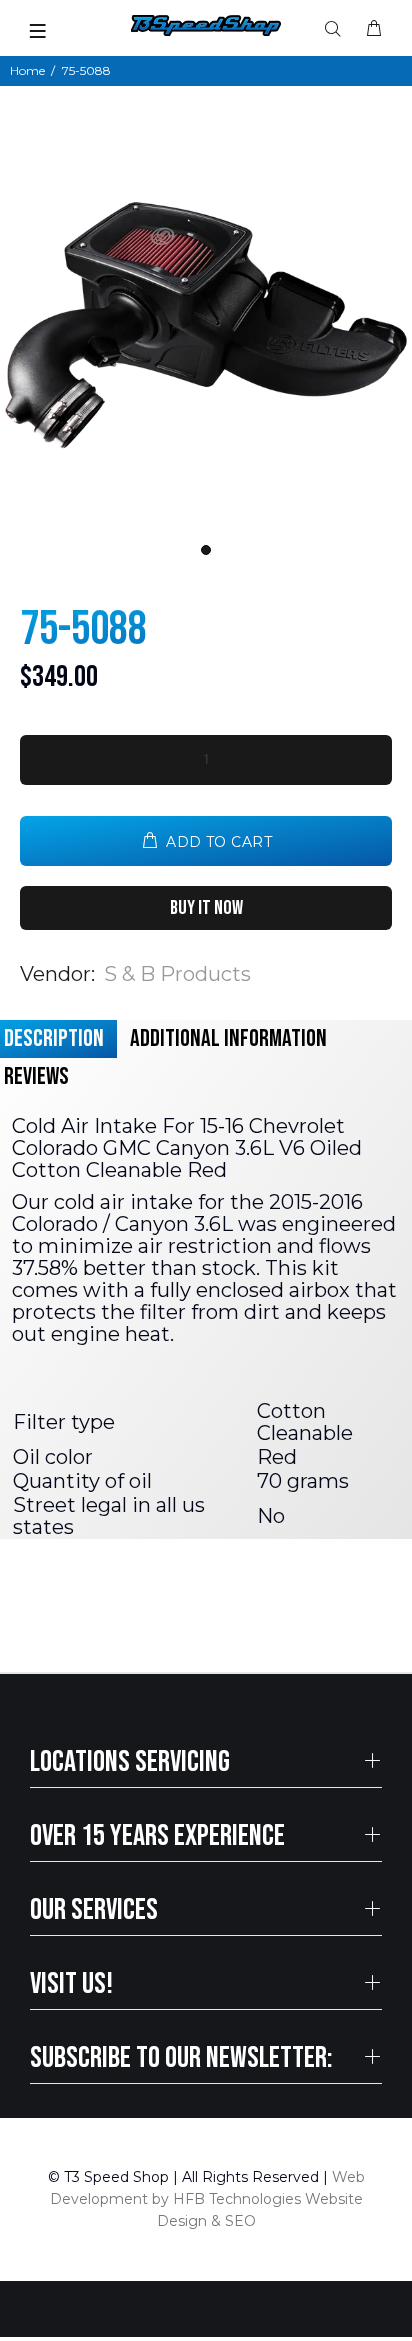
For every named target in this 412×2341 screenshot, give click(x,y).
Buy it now (206, 908)
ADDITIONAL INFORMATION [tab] (228, 1038)
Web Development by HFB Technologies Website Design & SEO (207, 2199)
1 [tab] (206, 550)
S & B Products (177, 974)
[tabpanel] (206, 325)
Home (27, 70)
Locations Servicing (130, 1762)
